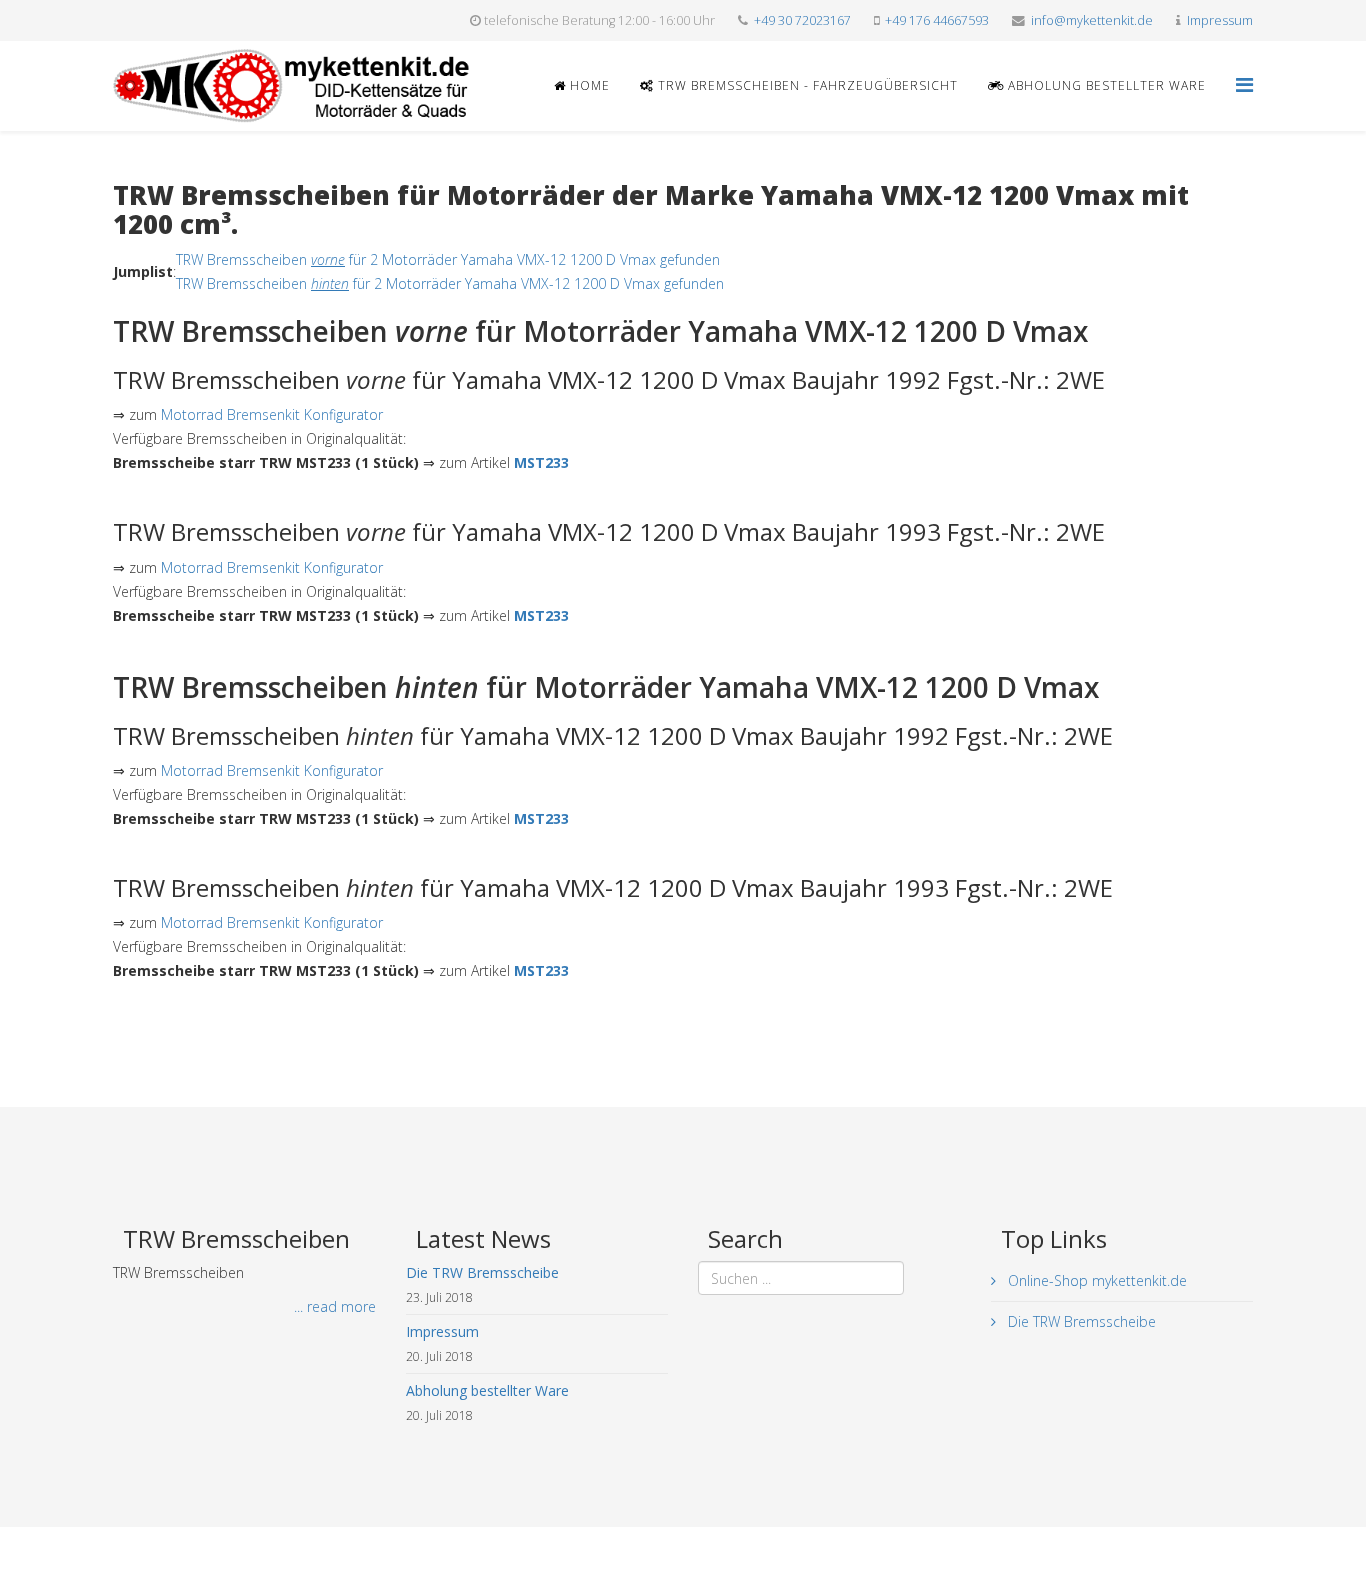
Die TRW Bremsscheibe (1080, 1321)
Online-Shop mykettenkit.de (1095, 1280)
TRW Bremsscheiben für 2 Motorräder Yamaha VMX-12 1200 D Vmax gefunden (448, 259)
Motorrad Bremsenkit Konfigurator (272, 414)
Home (588, 85)
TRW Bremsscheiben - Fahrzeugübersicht (806, 85)
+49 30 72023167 (802, 20)
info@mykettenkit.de (1092, 20)
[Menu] (1244, 84)
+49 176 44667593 (937, 20)
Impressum (1220, 20)
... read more (335, 1306)
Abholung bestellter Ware (1105, 85)
